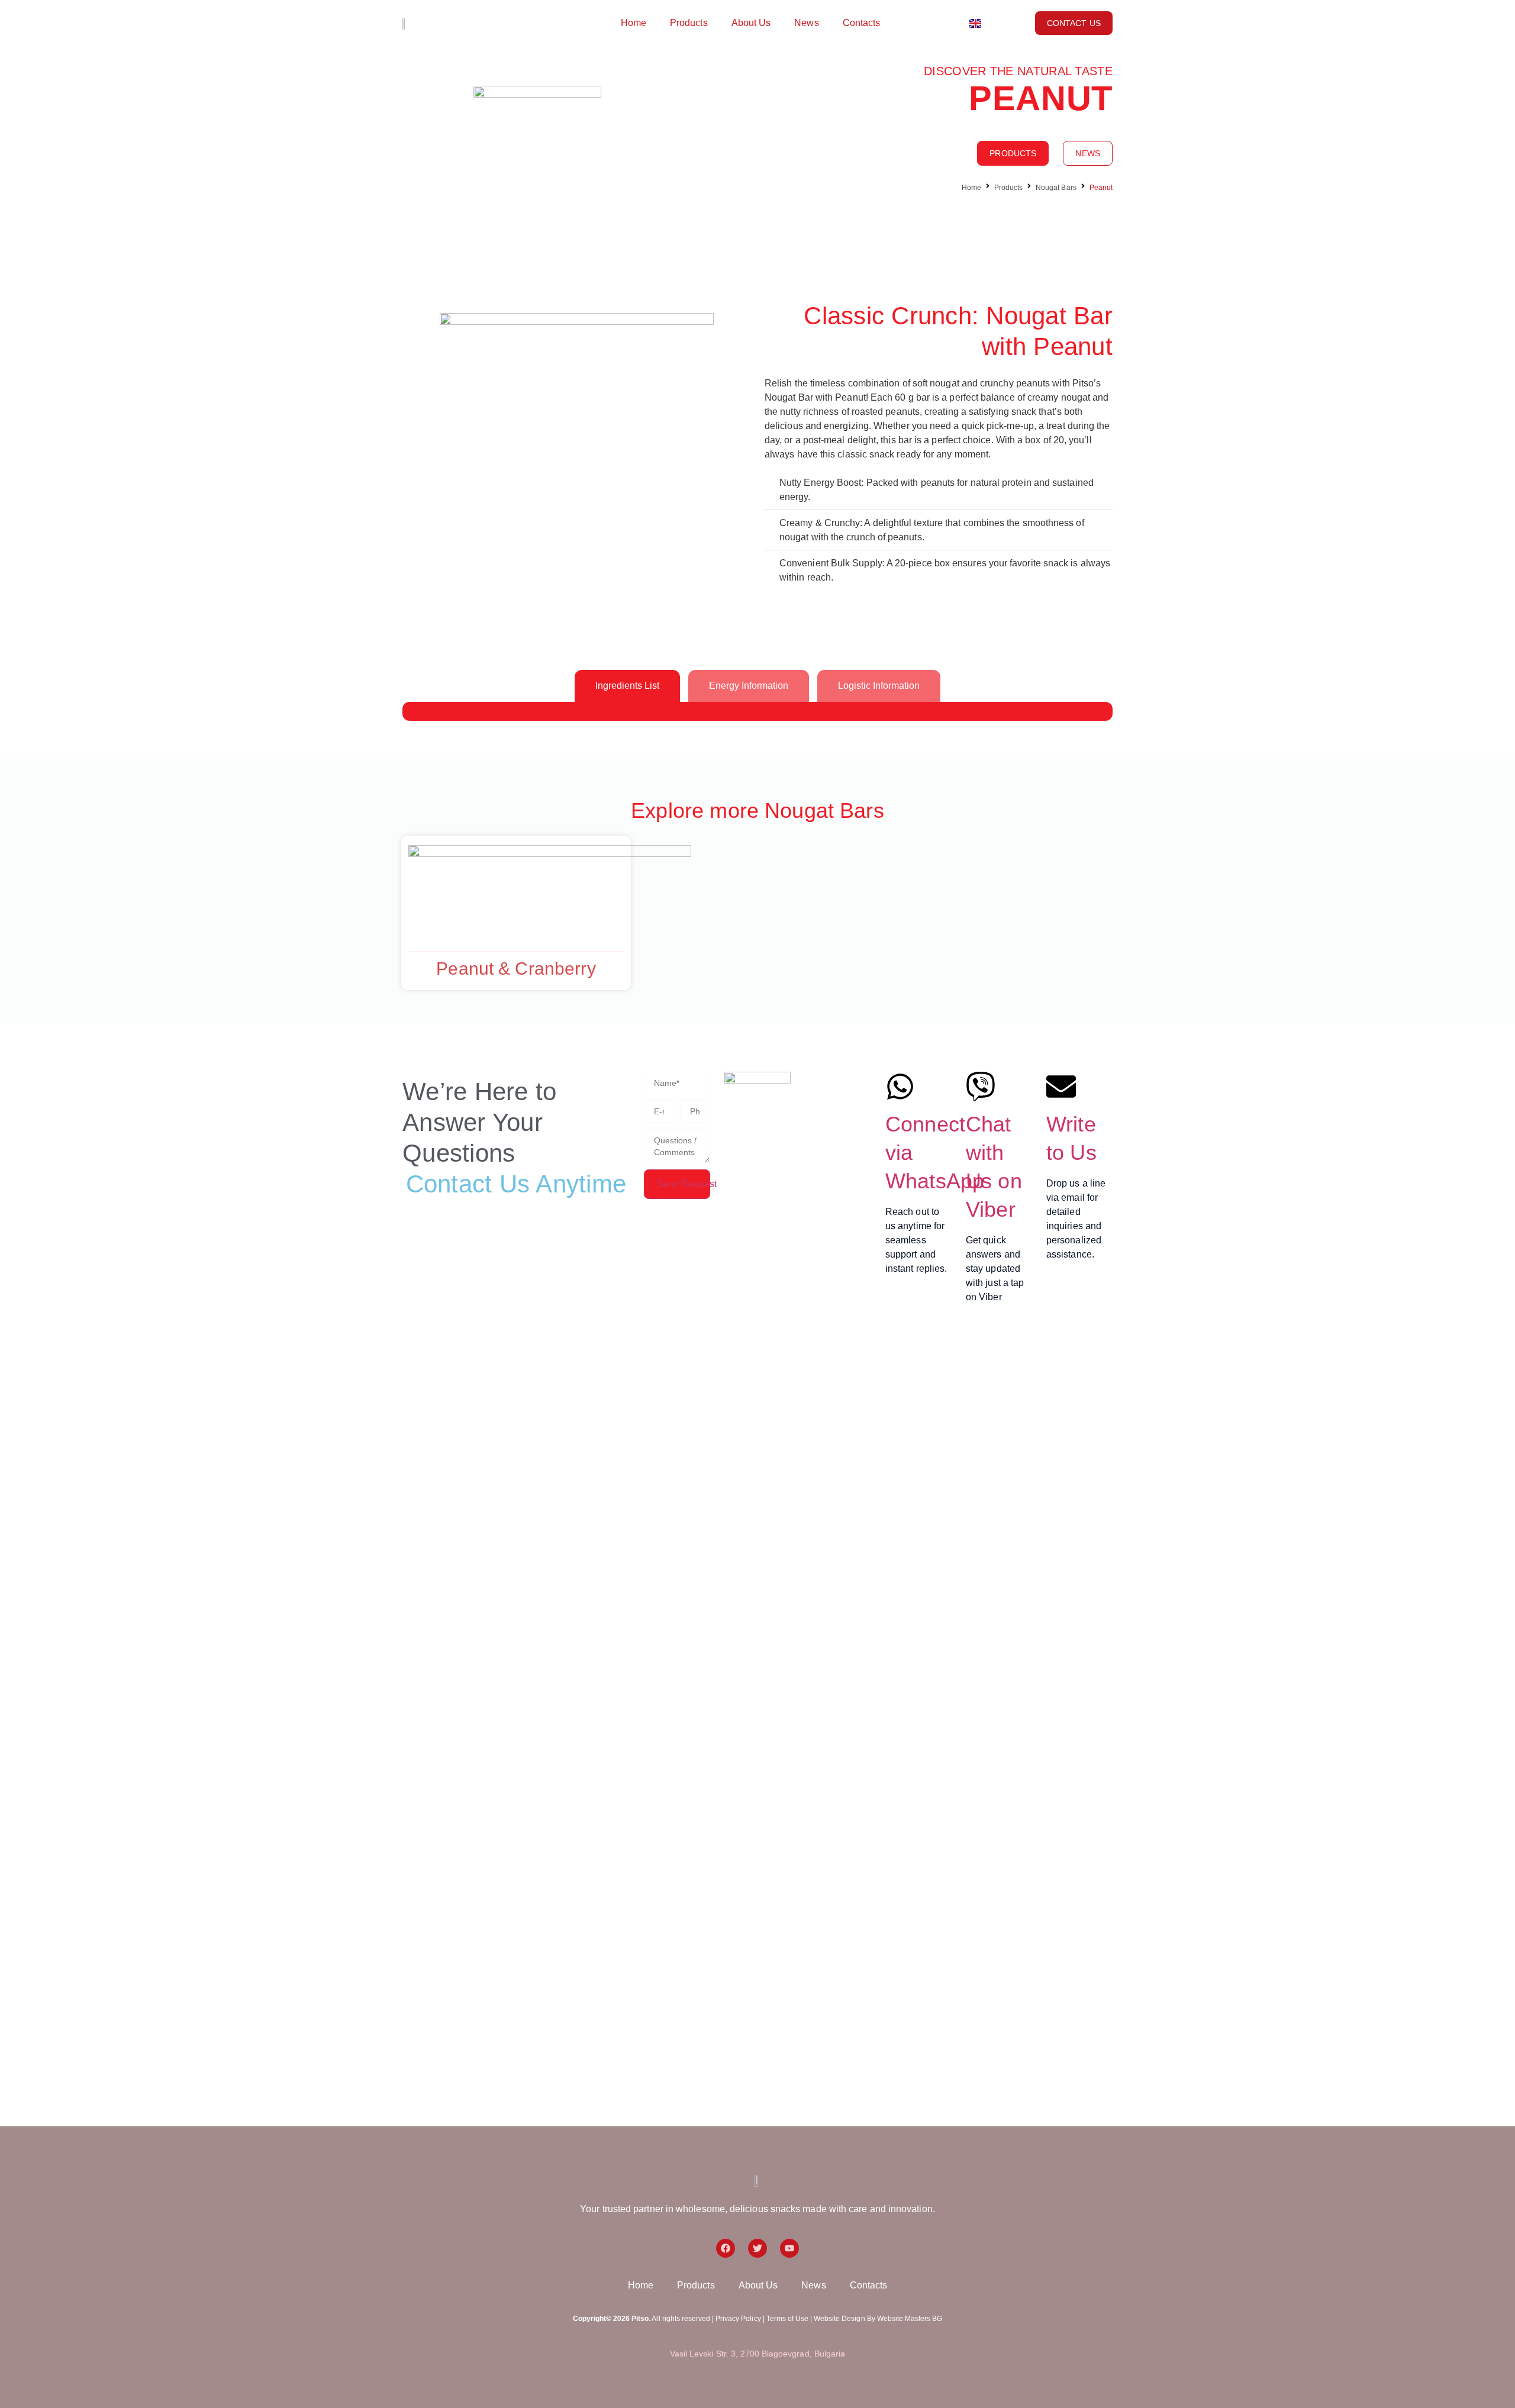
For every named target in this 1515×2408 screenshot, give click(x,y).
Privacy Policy (738, 2319)
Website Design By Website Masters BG (878, 2319)
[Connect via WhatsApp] (900, 1087)
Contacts (862, 23)
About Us (751, 23)
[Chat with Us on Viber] (981, 1087)
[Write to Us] (1061, 1087)
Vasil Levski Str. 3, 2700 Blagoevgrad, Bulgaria (757, 2354)
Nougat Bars (1056, 188)
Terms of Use (787, 2319)
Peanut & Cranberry (516, 968)
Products (689, 23)
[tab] (627, 686)
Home (634, 23)
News (806, 23)
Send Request (683, 1184)
